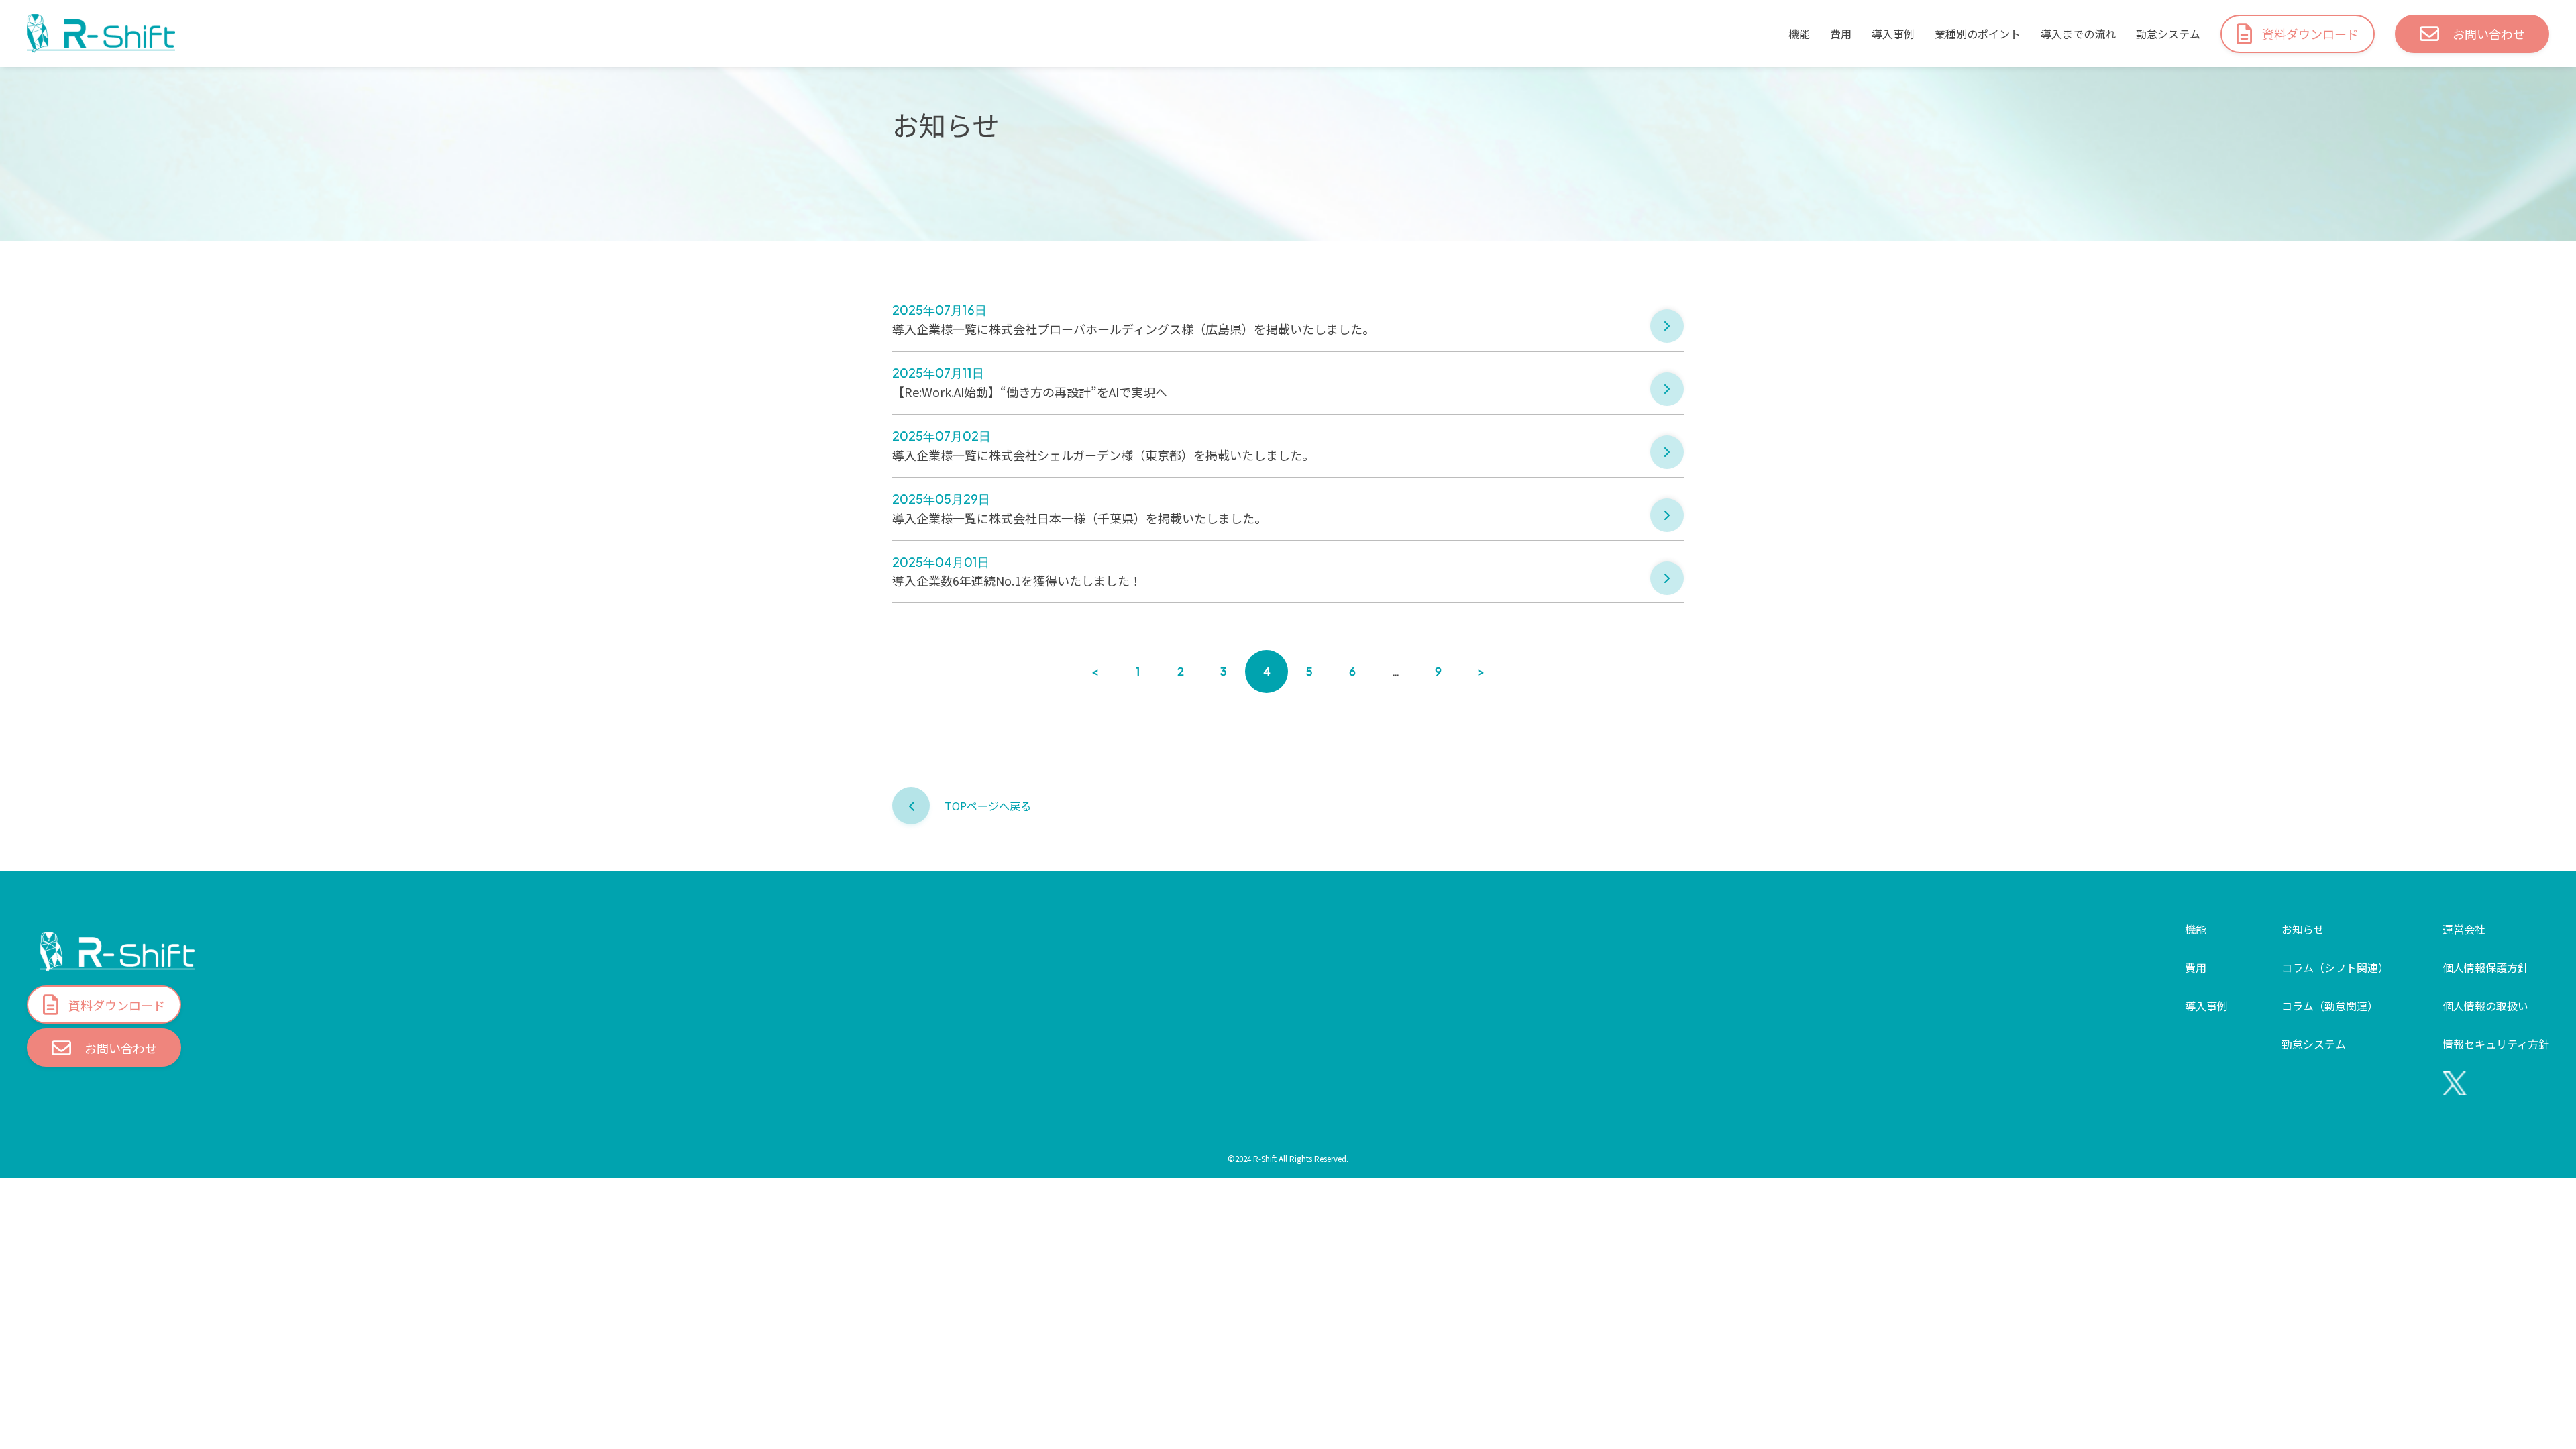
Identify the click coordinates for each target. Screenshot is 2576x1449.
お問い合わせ (2489, 34)
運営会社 (2464, 929)
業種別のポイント (1978, 34)
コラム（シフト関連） (2335, 967)
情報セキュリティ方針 (2496, 1044)
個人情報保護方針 (2485, 967)
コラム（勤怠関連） (2330, 1006)
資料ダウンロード (2310, 34)
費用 (1841, 34)
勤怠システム (2168, 34)
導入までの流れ (2078, 34)
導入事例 (1893, 34)
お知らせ (2303, 929)
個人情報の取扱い (2485, 1006)
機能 (1799, 34)
